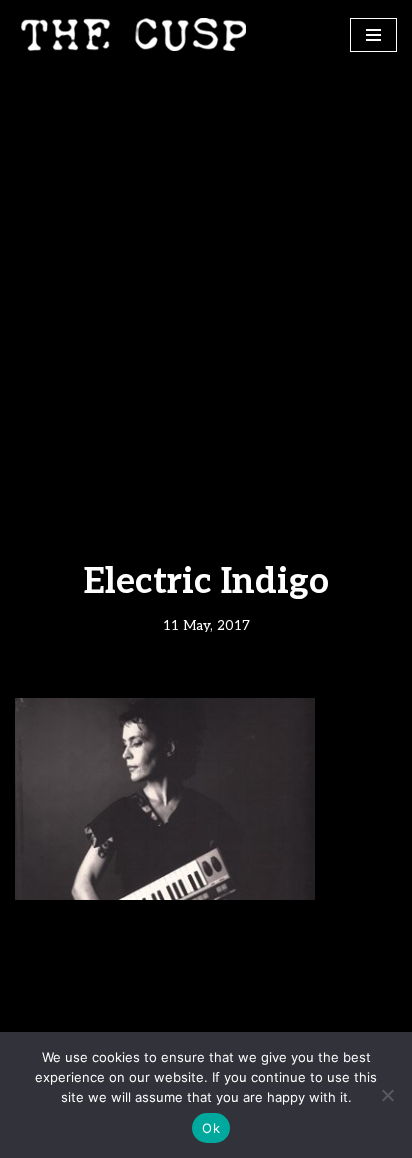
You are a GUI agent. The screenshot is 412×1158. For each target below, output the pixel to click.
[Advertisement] (206, 285)
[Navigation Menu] (373, 35)
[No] (387, 1095)
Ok (211, 1128)
